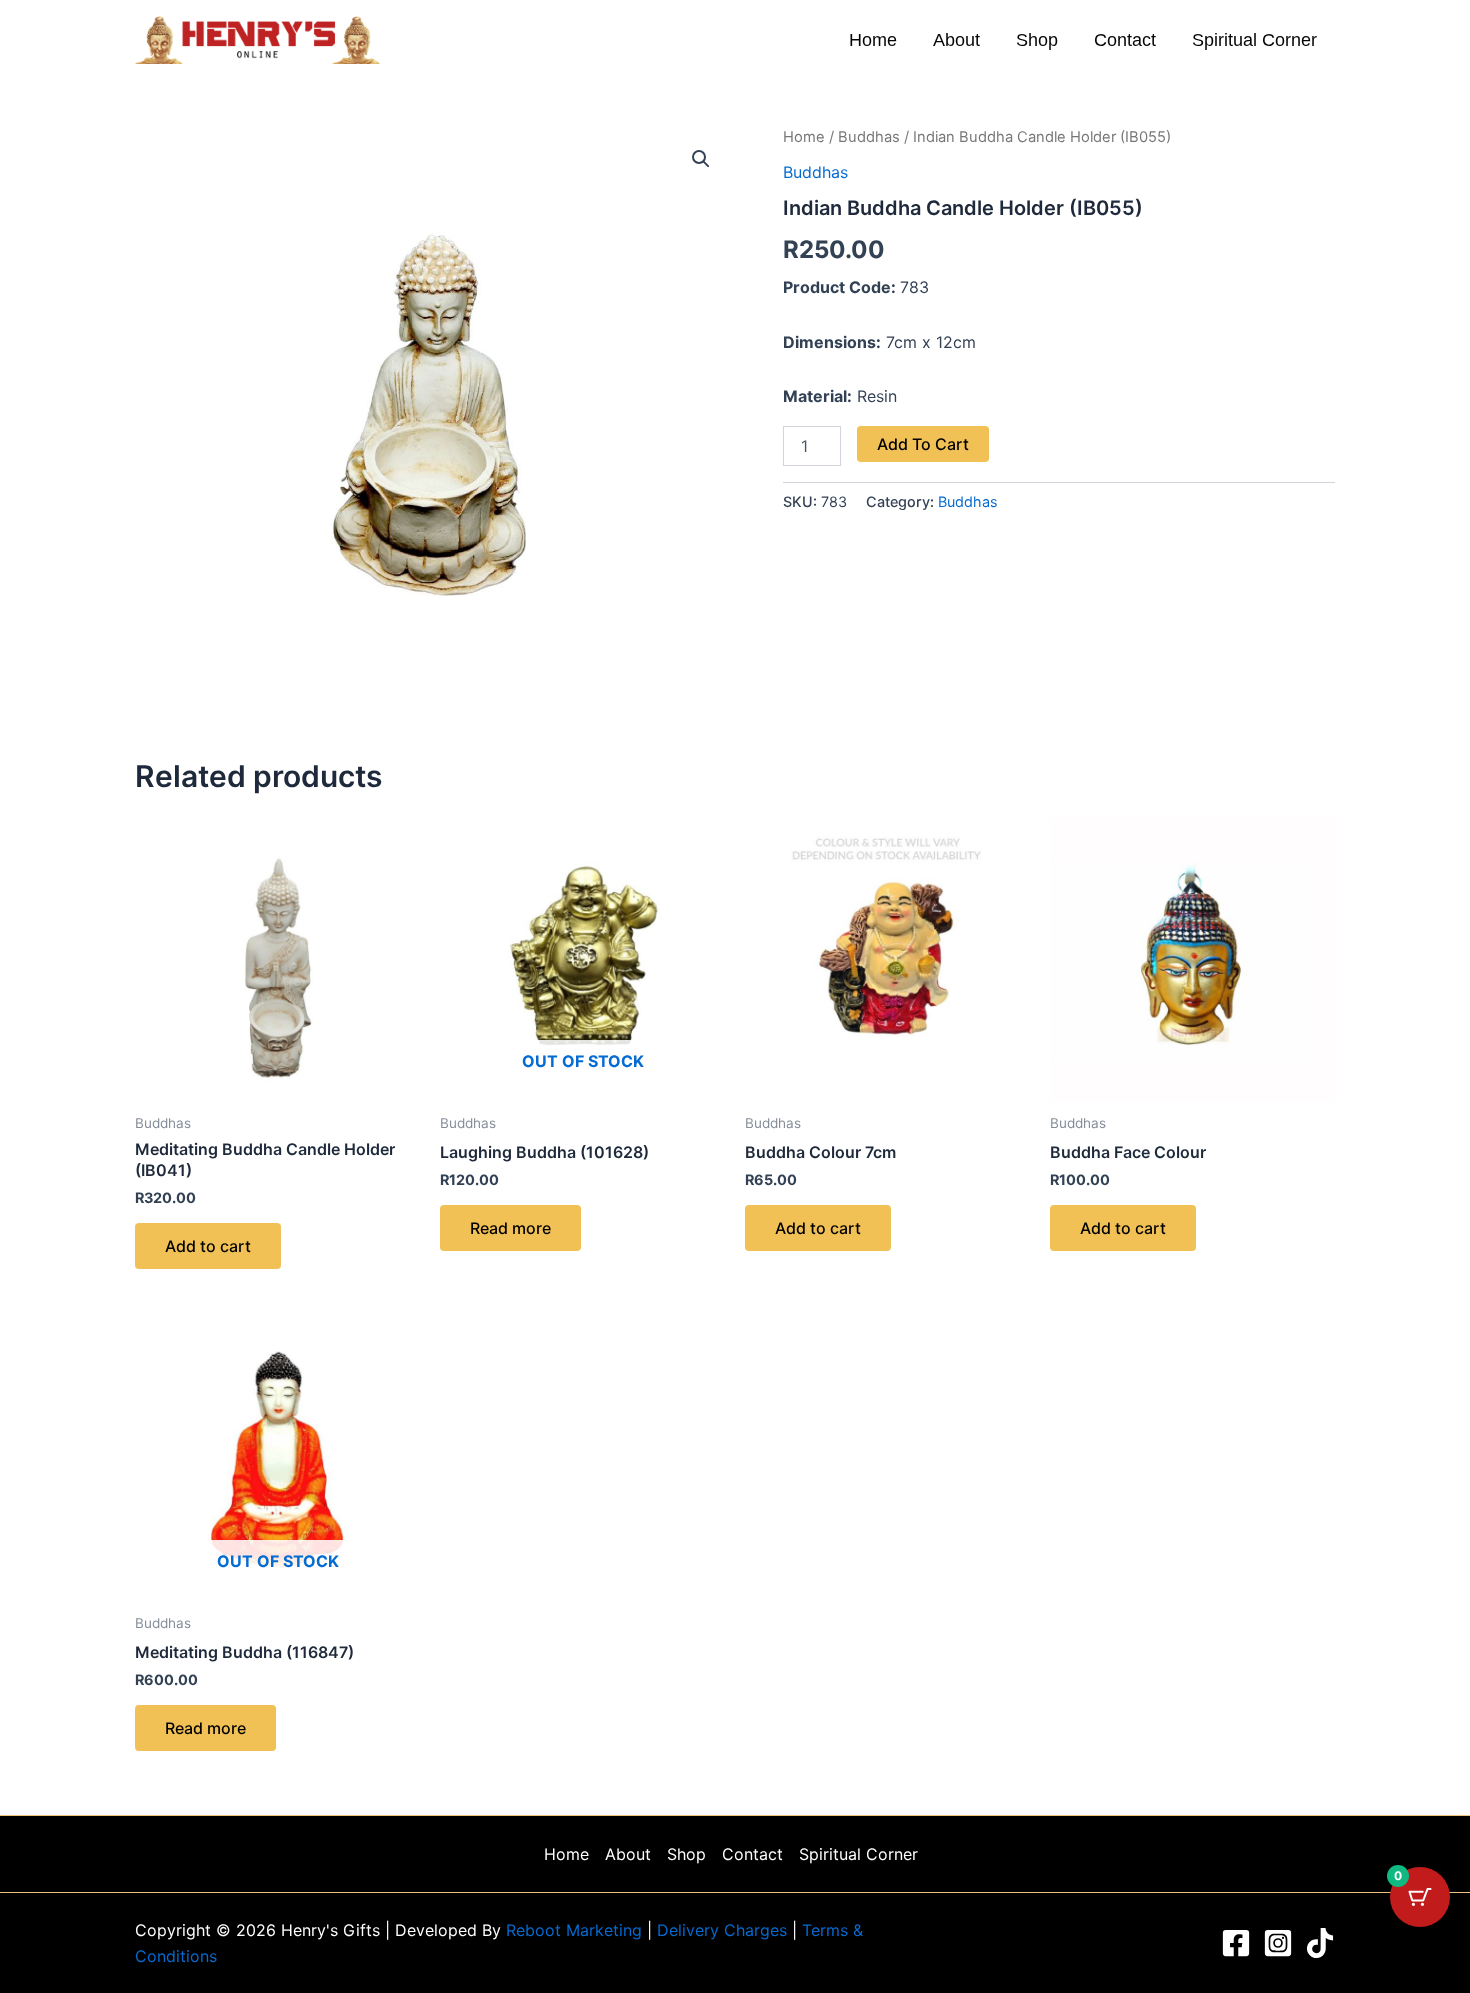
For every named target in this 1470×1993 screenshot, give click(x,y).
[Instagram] (1278, 1943)
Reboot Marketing (576, 1930)
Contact (1125, 40)
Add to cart (923, 444)
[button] (701, 159)
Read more (510, 1228)
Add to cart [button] (208, 1246)
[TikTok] (1320, 1943)
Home (873, 40)
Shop (1037, 40)
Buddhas (869, 137)
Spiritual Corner (1254, 40)
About (956, 40)
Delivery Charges (724, 1930)
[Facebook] (1236, 1943)
